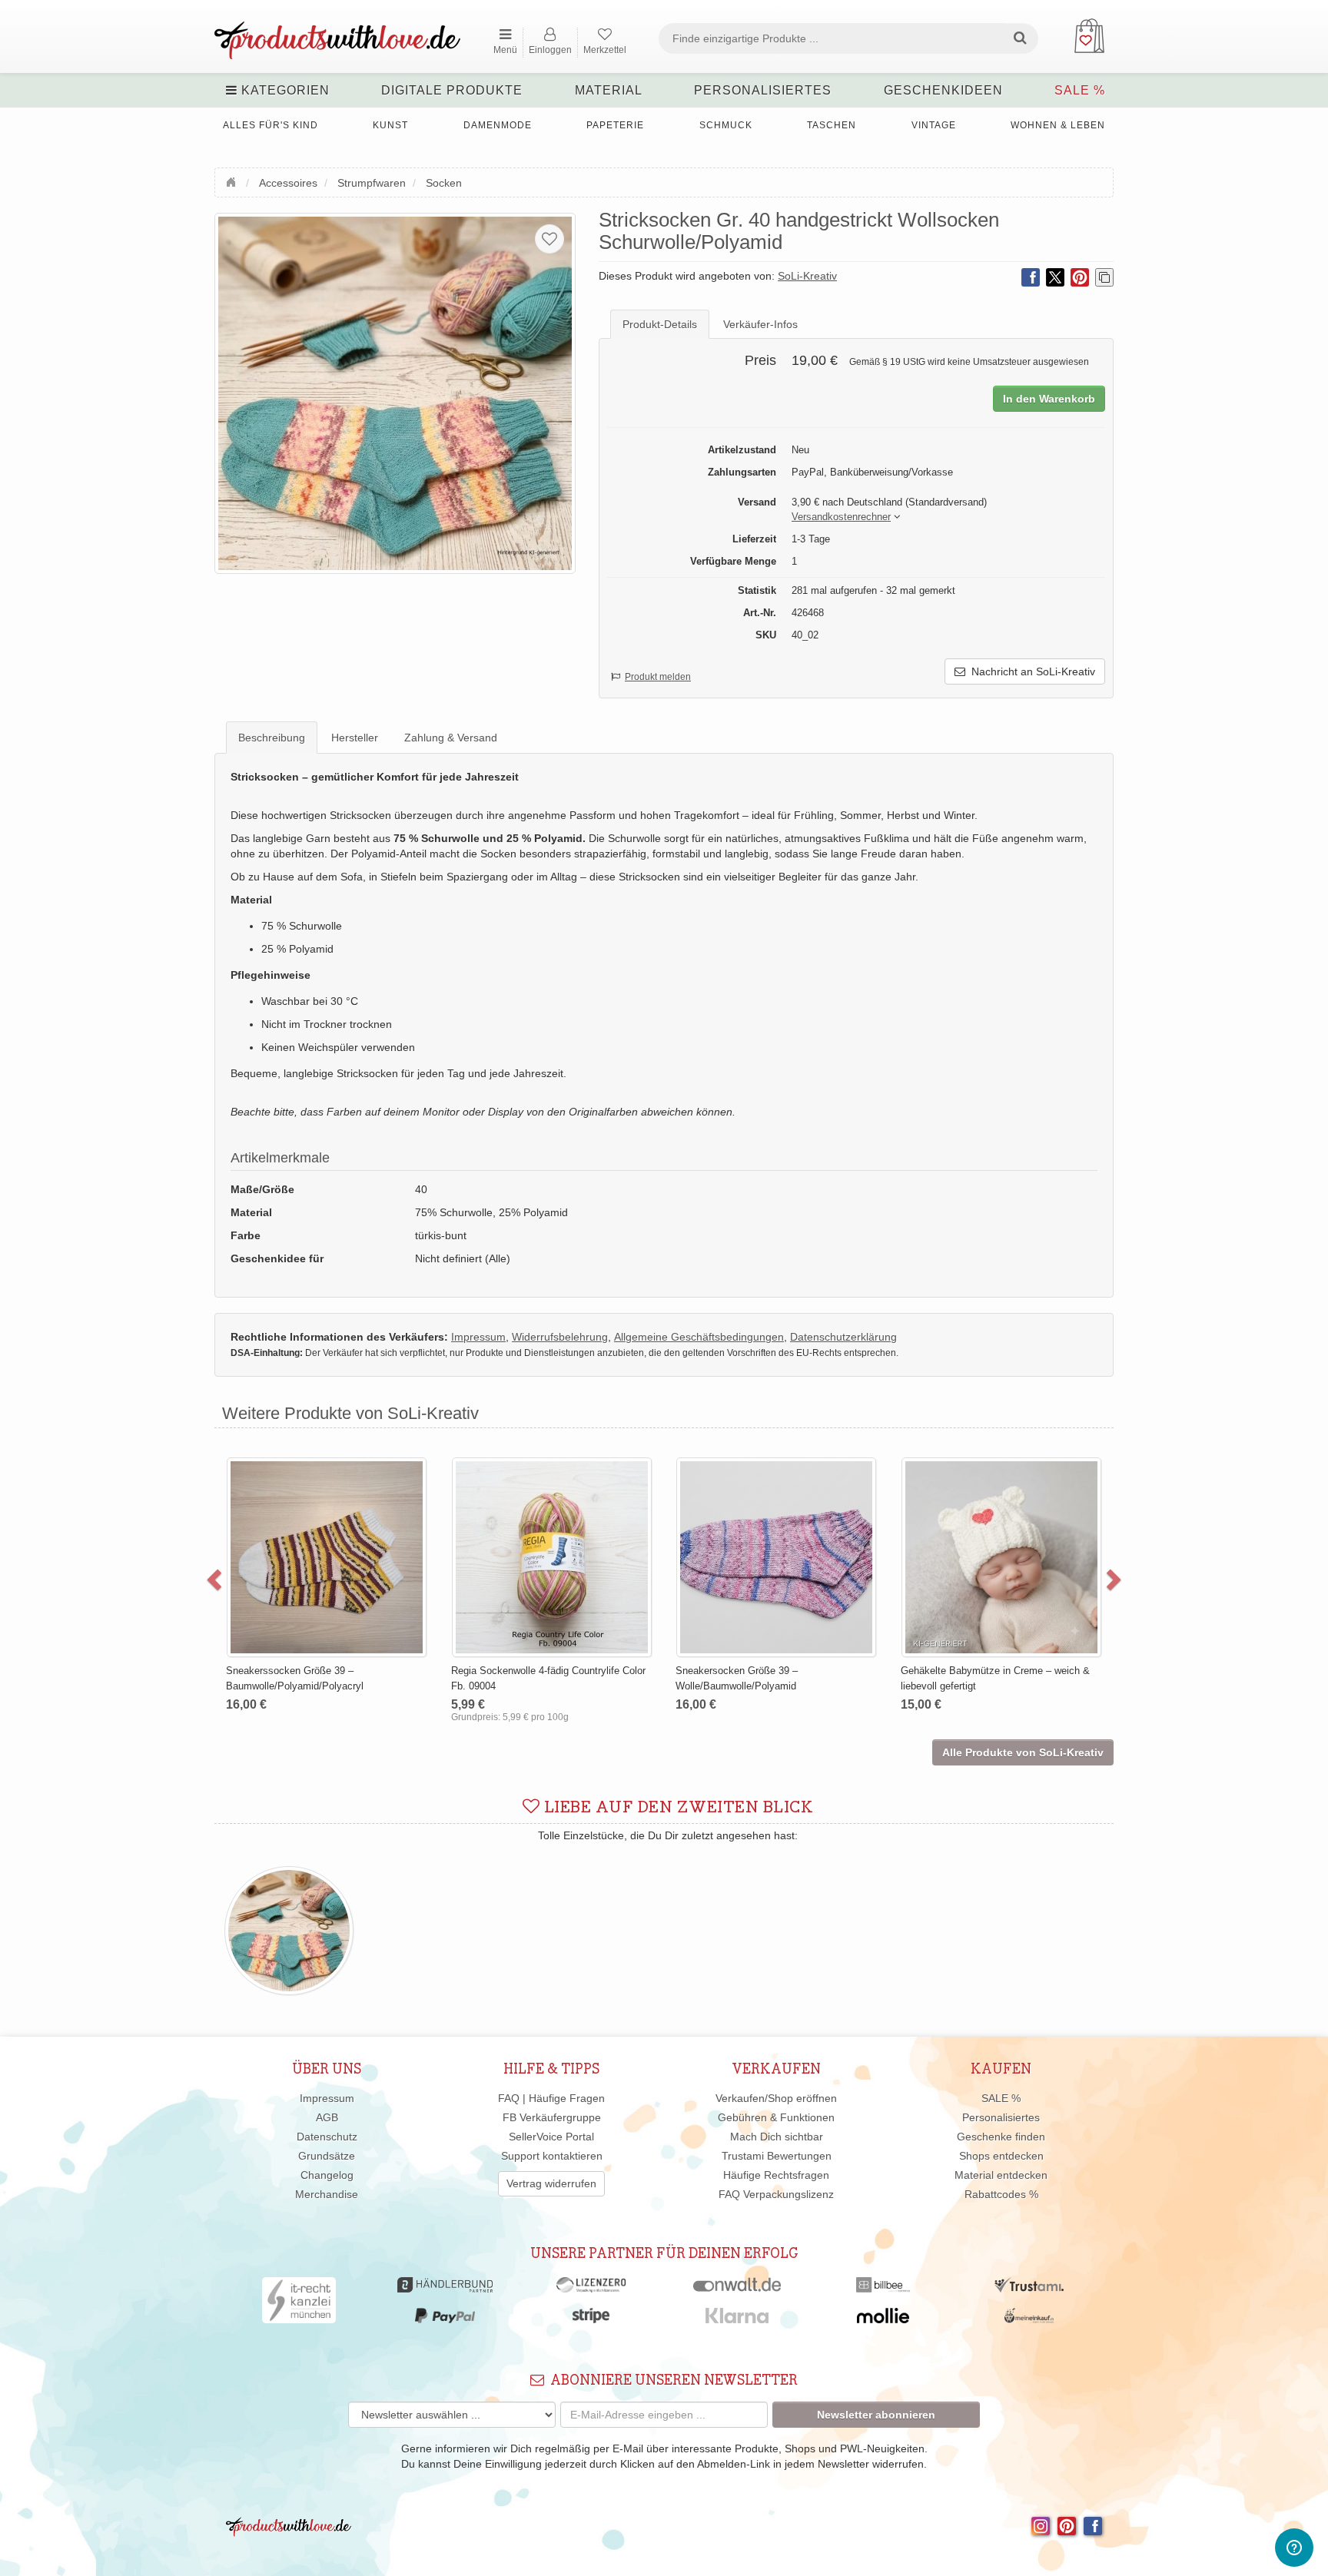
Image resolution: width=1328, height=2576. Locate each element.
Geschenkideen (943, 90)
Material (609, 90)
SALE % (1080, 90)
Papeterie (615, 125)
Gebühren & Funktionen (776, 2117)
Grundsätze (327, 2156)
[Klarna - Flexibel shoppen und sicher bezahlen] (737, 2319)
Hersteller (355, 738)
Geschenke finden (1001, 2137)
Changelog (327, 2175)
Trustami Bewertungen (777, 2156)
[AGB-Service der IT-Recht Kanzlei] (299, 2304)
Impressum (327, 2098)
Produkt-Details (660, 324)
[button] (841, 517)
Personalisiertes (763, 90)
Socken (444, 183)
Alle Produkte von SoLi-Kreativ (1023, 1752)
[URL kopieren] (1104, 277)
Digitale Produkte (452, 90)
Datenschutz (327, 2137)
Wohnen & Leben (1058, 125)
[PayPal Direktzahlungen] (445, 2319)
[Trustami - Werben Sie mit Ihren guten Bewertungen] (1029, 2289)
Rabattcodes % (1001, 2194)
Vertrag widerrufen (551, 2183)
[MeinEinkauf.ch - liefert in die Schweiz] (1029, 2319)
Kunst (390, 125)
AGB (327, 2117)
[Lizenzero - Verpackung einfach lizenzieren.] (591, 2289)
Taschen (832, 125)
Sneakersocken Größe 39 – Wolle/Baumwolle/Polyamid (593, 1678)
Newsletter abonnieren (876, 2415)
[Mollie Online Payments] (883, 2319)
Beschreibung (272, 738)
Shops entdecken (1001, 2156)
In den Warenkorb (1049, 399)
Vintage (934, 125)
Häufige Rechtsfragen (776, 2175)
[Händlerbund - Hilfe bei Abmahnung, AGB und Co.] (445, 2289)
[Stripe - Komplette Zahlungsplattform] (591, 2319)
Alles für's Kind (271, 125)
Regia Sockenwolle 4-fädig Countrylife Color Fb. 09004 (404, 1678)
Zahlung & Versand (451, 738)
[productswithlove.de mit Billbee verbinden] (883, 2289)
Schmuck (726, 125)
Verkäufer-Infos (760, 324)
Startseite (233, 181)
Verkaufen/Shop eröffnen (776, 2098)
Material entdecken (1001, 2175)
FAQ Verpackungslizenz (776, 2194)
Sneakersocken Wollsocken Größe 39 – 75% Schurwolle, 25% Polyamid (1081, 1494)
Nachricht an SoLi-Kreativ (1030, 671)
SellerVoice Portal (551, 2137)
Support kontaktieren (552, 2156)
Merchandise (327, 2194)
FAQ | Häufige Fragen (551, 2098)
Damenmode (498, 125)
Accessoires (288, 183)
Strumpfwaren (372, 183)
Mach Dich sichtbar (777, 2137)
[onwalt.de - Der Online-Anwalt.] (737, 2289)
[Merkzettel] (549, 239)
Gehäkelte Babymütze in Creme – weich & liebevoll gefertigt (851, 1678)
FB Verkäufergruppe (552, 2117)
